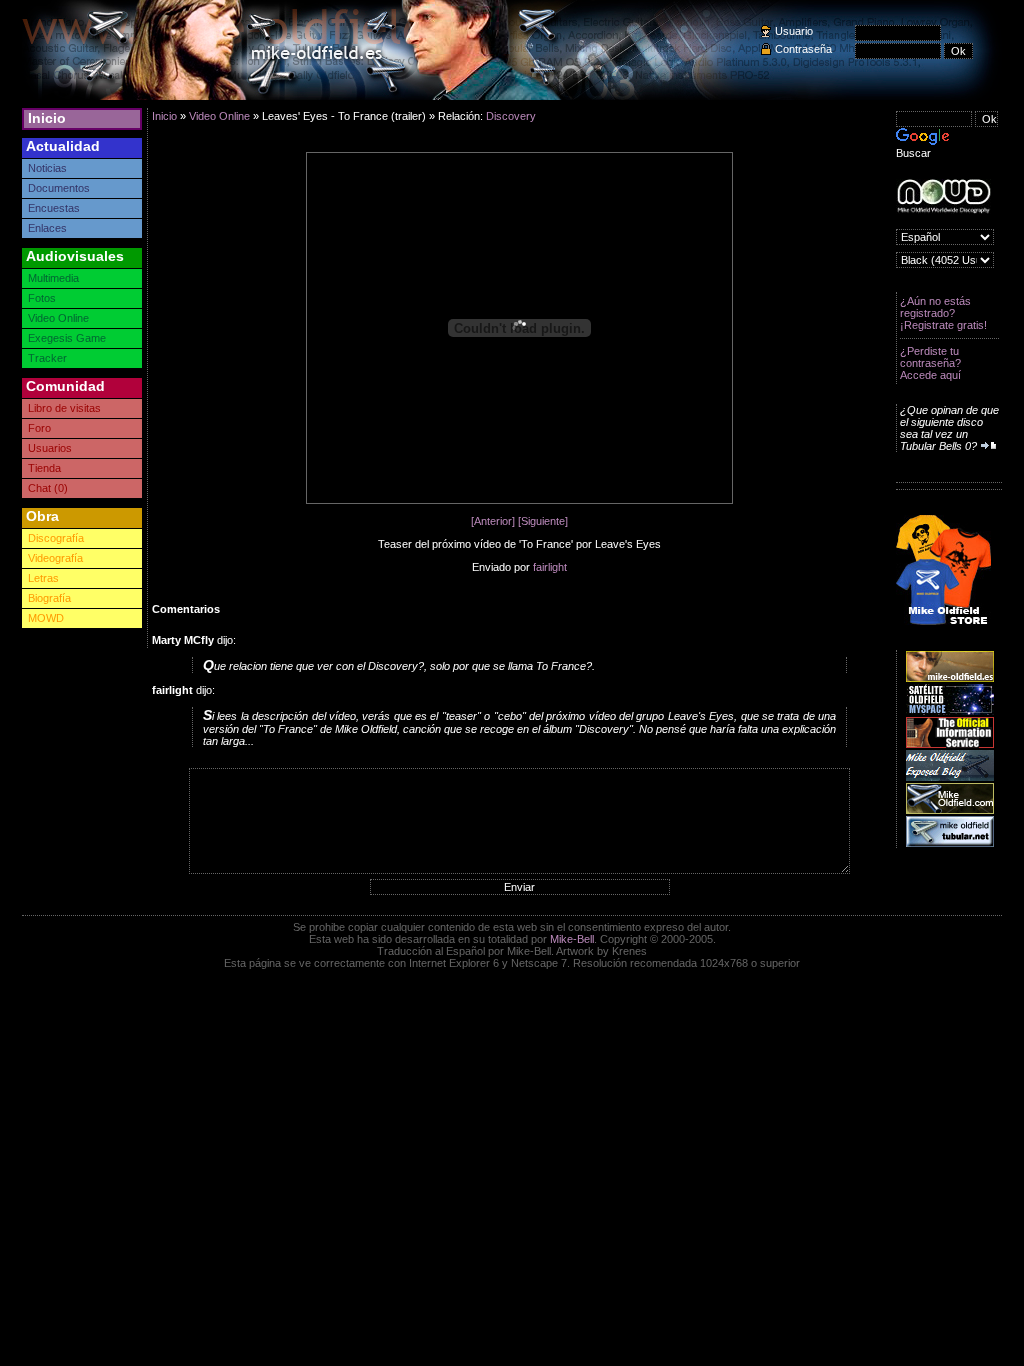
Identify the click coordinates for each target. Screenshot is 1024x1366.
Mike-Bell (572, 939)
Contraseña (803, 49)
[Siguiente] (543, 521)
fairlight (550, 567)
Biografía (49, 598)
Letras (43, 578)
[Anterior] (493, 521)
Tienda (44, 468)
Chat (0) (48, 488)
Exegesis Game (67, 338)
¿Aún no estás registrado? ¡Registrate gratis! (943, 313)
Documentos (59, 188)
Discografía (56, 538)
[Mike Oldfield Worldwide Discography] (943, 196)
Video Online (58, 318)
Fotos (42, 298)
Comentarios (186, 609)
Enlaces (47, 228)
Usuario (794, 31)
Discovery (511, 116)
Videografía (55, 558)
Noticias (47, 168)
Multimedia (53, 278)
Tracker (47, 358)
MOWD (46, 618)
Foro (39, 428)
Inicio (47, 118)
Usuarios (50, 448)
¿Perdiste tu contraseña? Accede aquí (930, 363)
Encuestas (54, 208)
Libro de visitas (64, 408)
